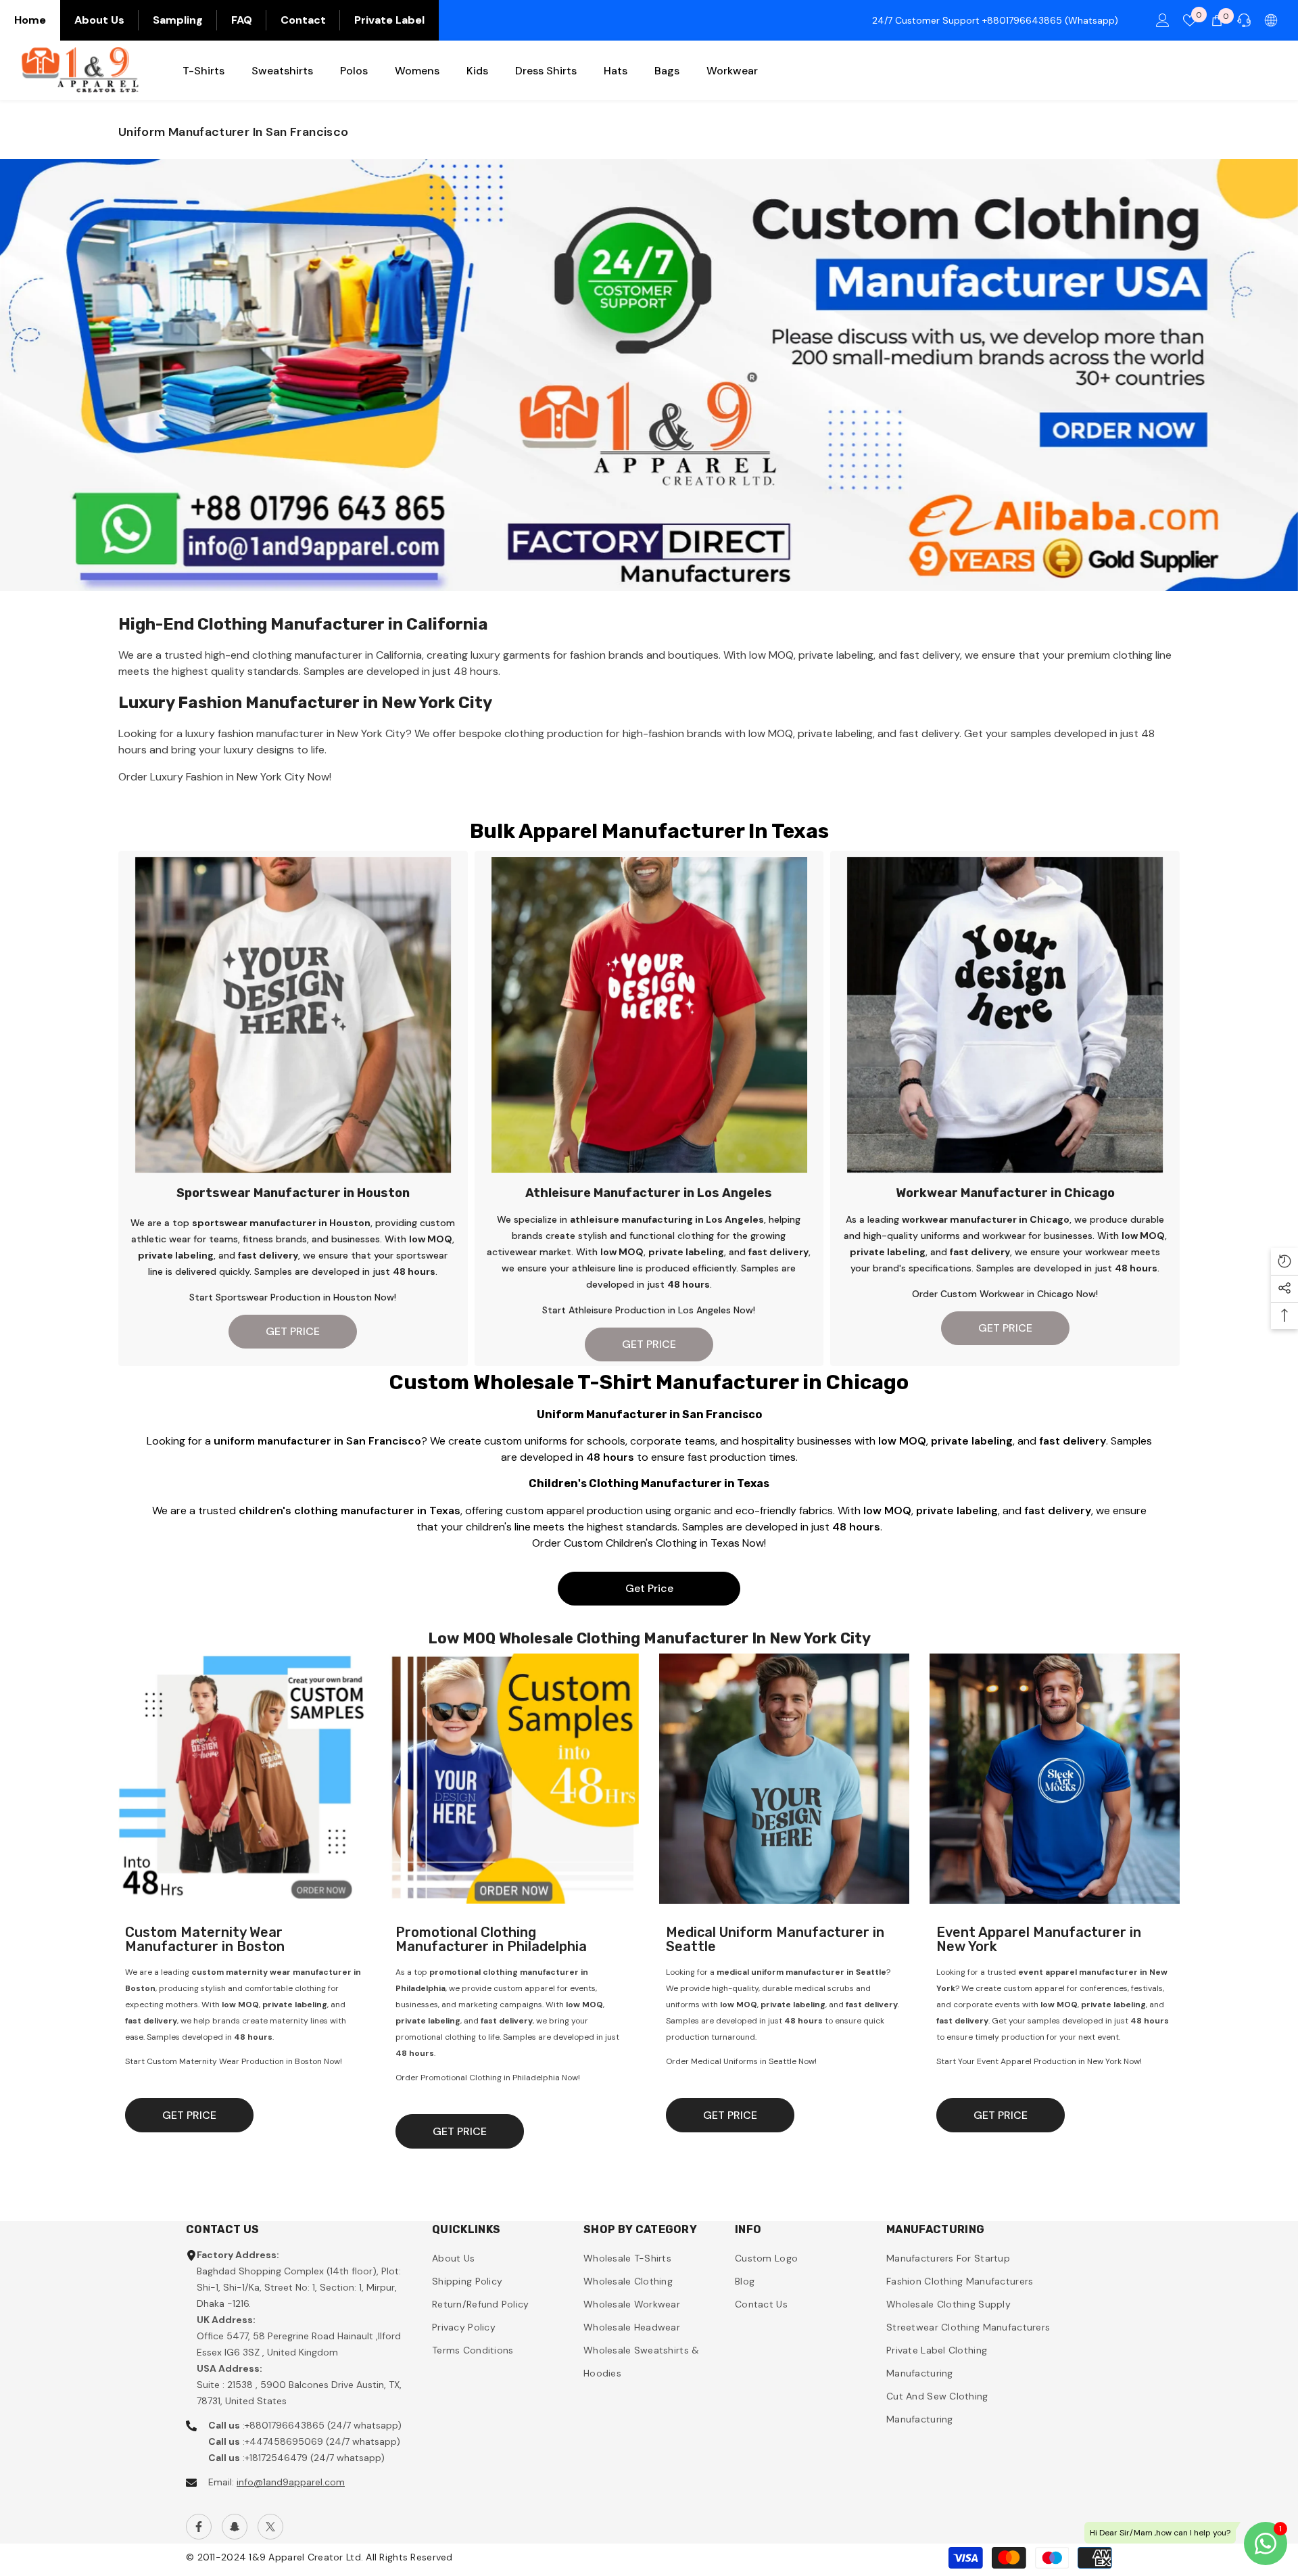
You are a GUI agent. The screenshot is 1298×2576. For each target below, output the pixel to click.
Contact (303, 20)
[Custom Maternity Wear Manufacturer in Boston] (243, 1779)
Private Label (389, 20)
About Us (99, 20)
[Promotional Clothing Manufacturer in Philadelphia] (514, 1779)
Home (30, 20)
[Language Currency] (1271, 20)
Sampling (178, 20)
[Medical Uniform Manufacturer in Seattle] (784, 1779)
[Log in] (1163, 20)
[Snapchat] (235, 2527)
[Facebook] (199, 2527)
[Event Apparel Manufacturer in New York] (1055, 1779)
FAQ (242, 20)
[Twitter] (270, 2527)
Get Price (649, 1588)
